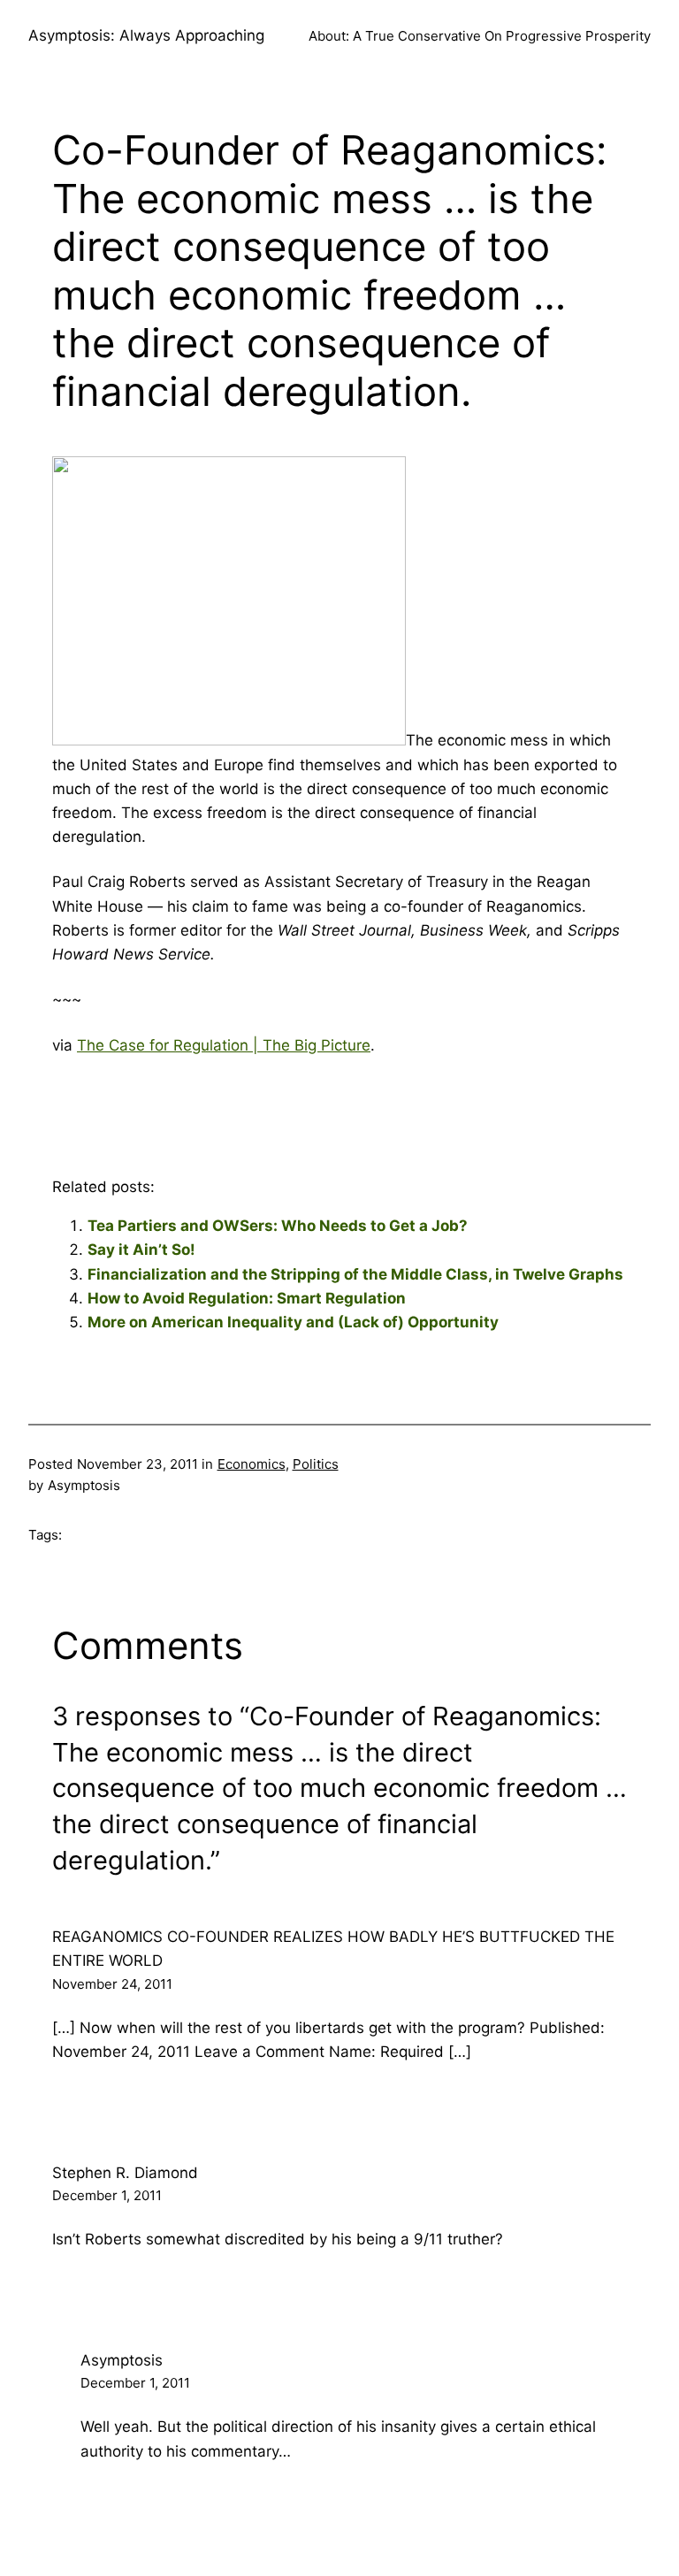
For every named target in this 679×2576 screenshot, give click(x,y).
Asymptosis (122, 2360)
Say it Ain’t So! (141, 1250)
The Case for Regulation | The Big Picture (224, 1045)
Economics (252, 1464)
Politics (316, 1464)
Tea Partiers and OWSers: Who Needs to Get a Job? (278, 1226)
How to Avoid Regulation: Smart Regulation (247, 1298)
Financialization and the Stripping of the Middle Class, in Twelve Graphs (355, 1274)
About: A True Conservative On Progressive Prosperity (480, 36)
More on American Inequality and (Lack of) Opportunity (293, 1322)
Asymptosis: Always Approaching (146, 35)
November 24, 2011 (112, 1984)
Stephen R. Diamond (125, 2173)
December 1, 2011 (107, 2195)
